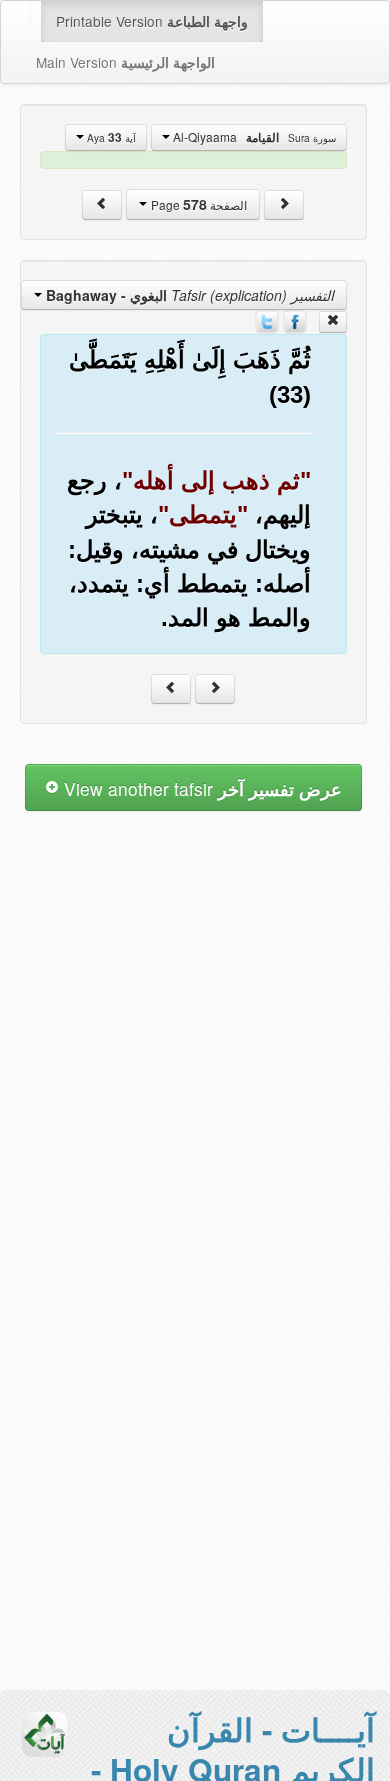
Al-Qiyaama (253, 137)
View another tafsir (200, 788)
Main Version (125, 62)
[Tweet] (267, 320)
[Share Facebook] (295, 320)
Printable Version (152, 21)
